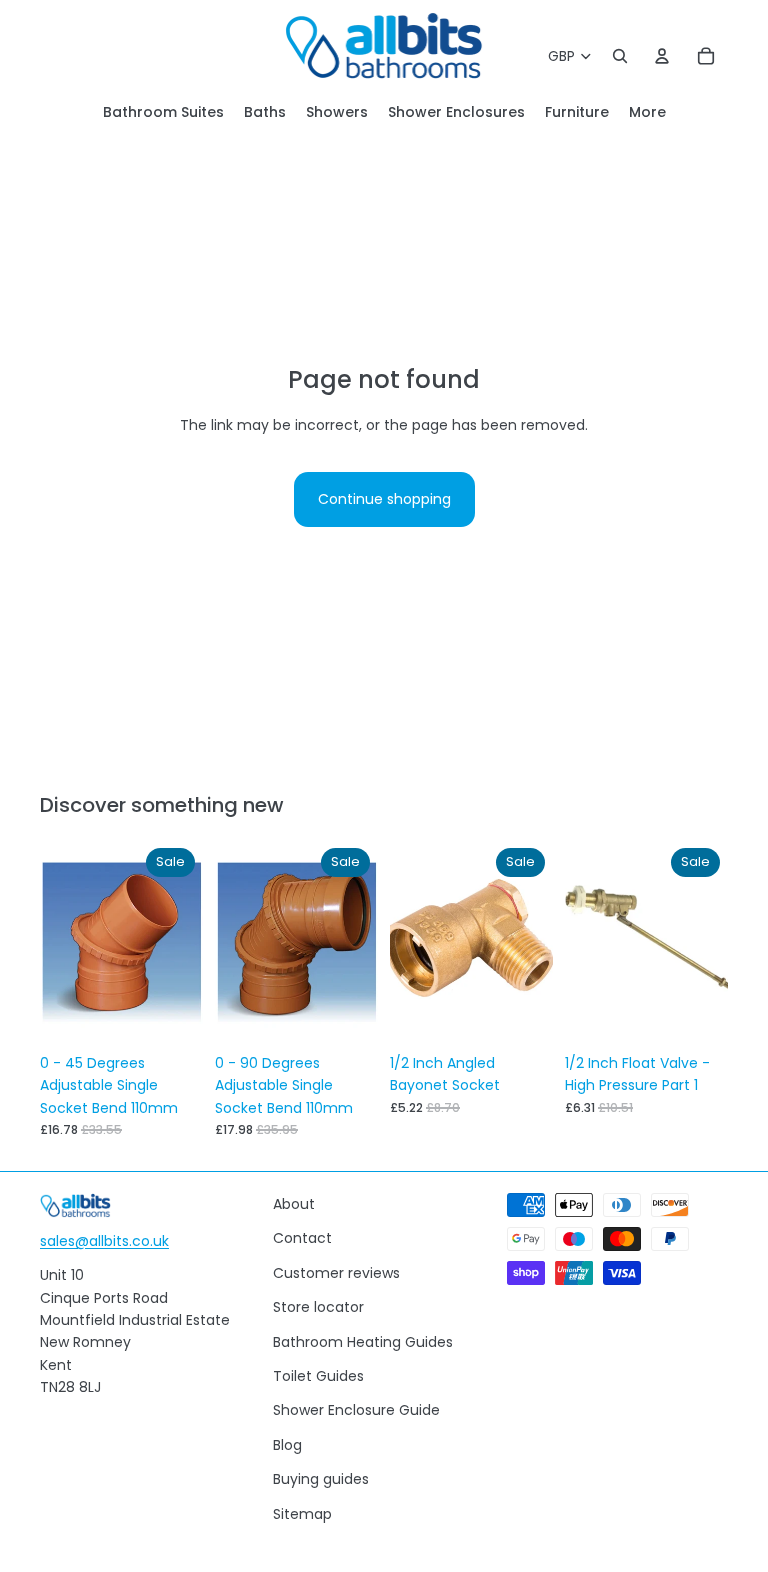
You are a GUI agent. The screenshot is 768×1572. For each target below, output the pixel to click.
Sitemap (302, 1514)
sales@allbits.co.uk (104, 1241)
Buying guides (321, 1479)
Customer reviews (336, 1273)
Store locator (318, 1307)
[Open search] (620, 56)
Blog (287, 1445)
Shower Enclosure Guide (356, 1410)
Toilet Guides (318, 1376)
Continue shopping (384, 499)
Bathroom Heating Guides (363, 1342)
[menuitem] (647, 112)
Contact (302, 1238)
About (294, 1204)
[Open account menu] (662, 56)
